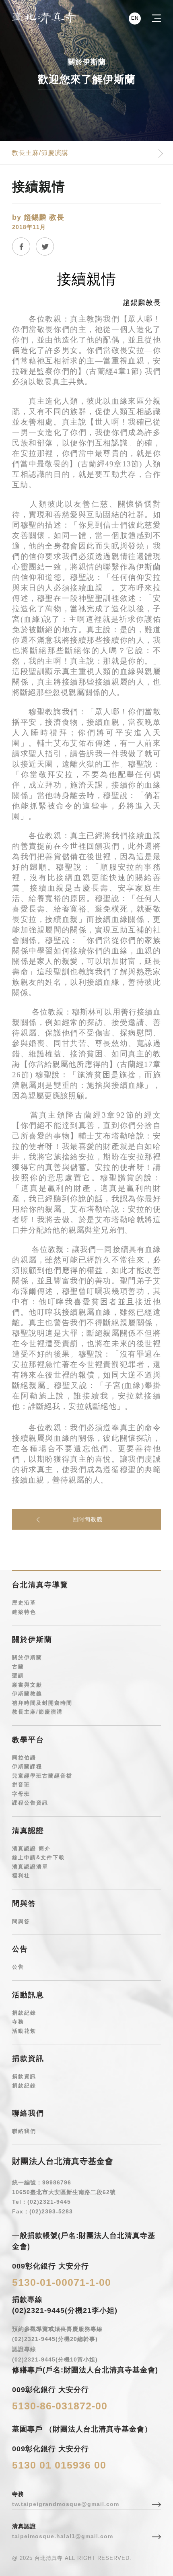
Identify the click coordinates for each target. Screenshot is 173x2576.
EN (135, 18)
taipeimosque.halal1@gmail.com (63, 2536)
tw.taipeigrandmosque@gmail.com (66, 2504)
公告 (18, 1967)
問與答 (21, 1921)
